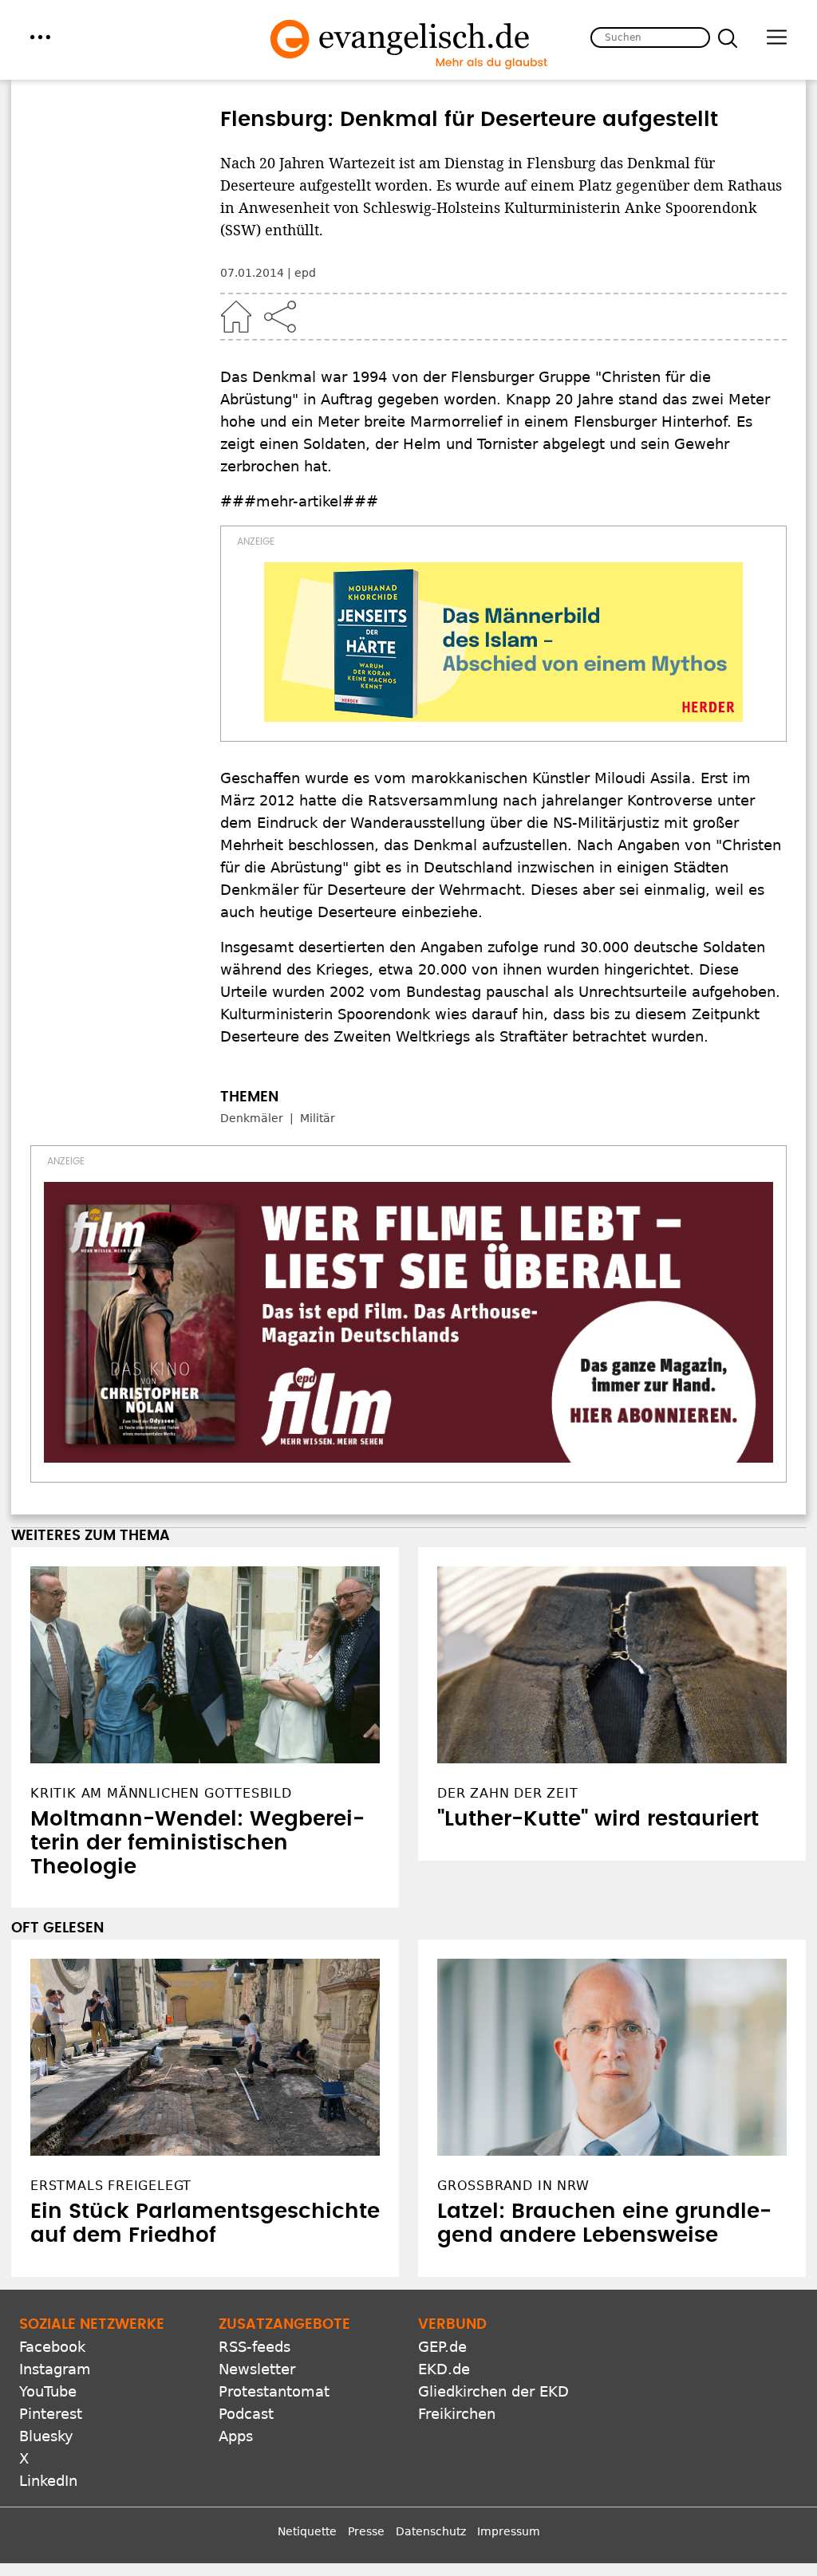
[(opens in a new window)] (503, 642)
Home (236, 317)
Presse (366, 2531)
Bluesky (46, 2436)
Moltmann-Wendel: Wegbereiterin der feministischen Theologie (197, 1843)
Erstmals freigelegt (111, 2186)
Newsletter (257, 2369)
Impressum (509, 2531)
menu (40, 37)
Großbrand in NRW (513, 2186)
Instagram (55, 2369)
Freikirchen (457, 2414)
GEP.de (442, 2347)
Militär (318, 1118)
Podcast (246, 2414)
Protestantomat (274, 2391)
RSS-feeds (255, 2347)
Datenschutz (431, 2531)
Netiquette (307, 2531)
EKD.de (444, 2369)
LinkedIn (48, 2481)
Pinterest (51, 2414)
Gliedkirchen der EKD (493, 2391)
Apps (236, 2436)
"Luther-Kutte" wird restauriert (598, 1819)
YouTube (48, 2391)
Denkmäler (252, 1118)
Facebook (52, 2347)
